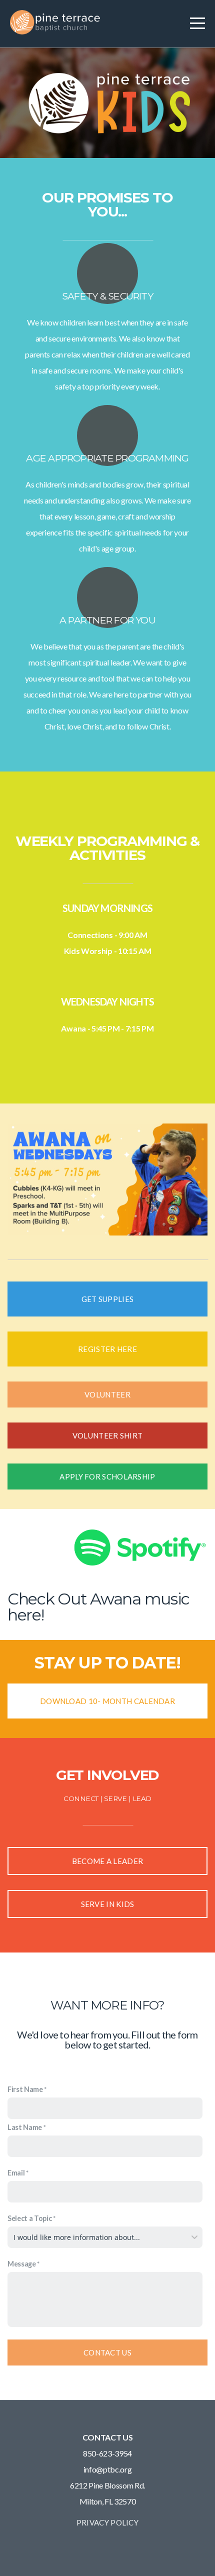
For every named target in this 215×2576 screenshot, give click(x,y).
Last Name (25, 2127)
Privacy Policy (107, 2522)
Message (22, 2264)
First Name (25, 2089)
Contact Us (107, 2352)
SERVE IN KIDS (108, 1904)
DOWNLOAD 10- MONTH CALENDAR (107, 1701)
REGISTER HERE (107, 1349)
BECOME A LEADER (108, 1861)
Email (16, 2173)
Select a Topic (30, 2218)
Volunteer (107, 1394)
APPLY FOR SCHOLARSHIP (107, 1476)
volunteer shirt (108, 1435)
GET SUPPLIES (108, 1299)
